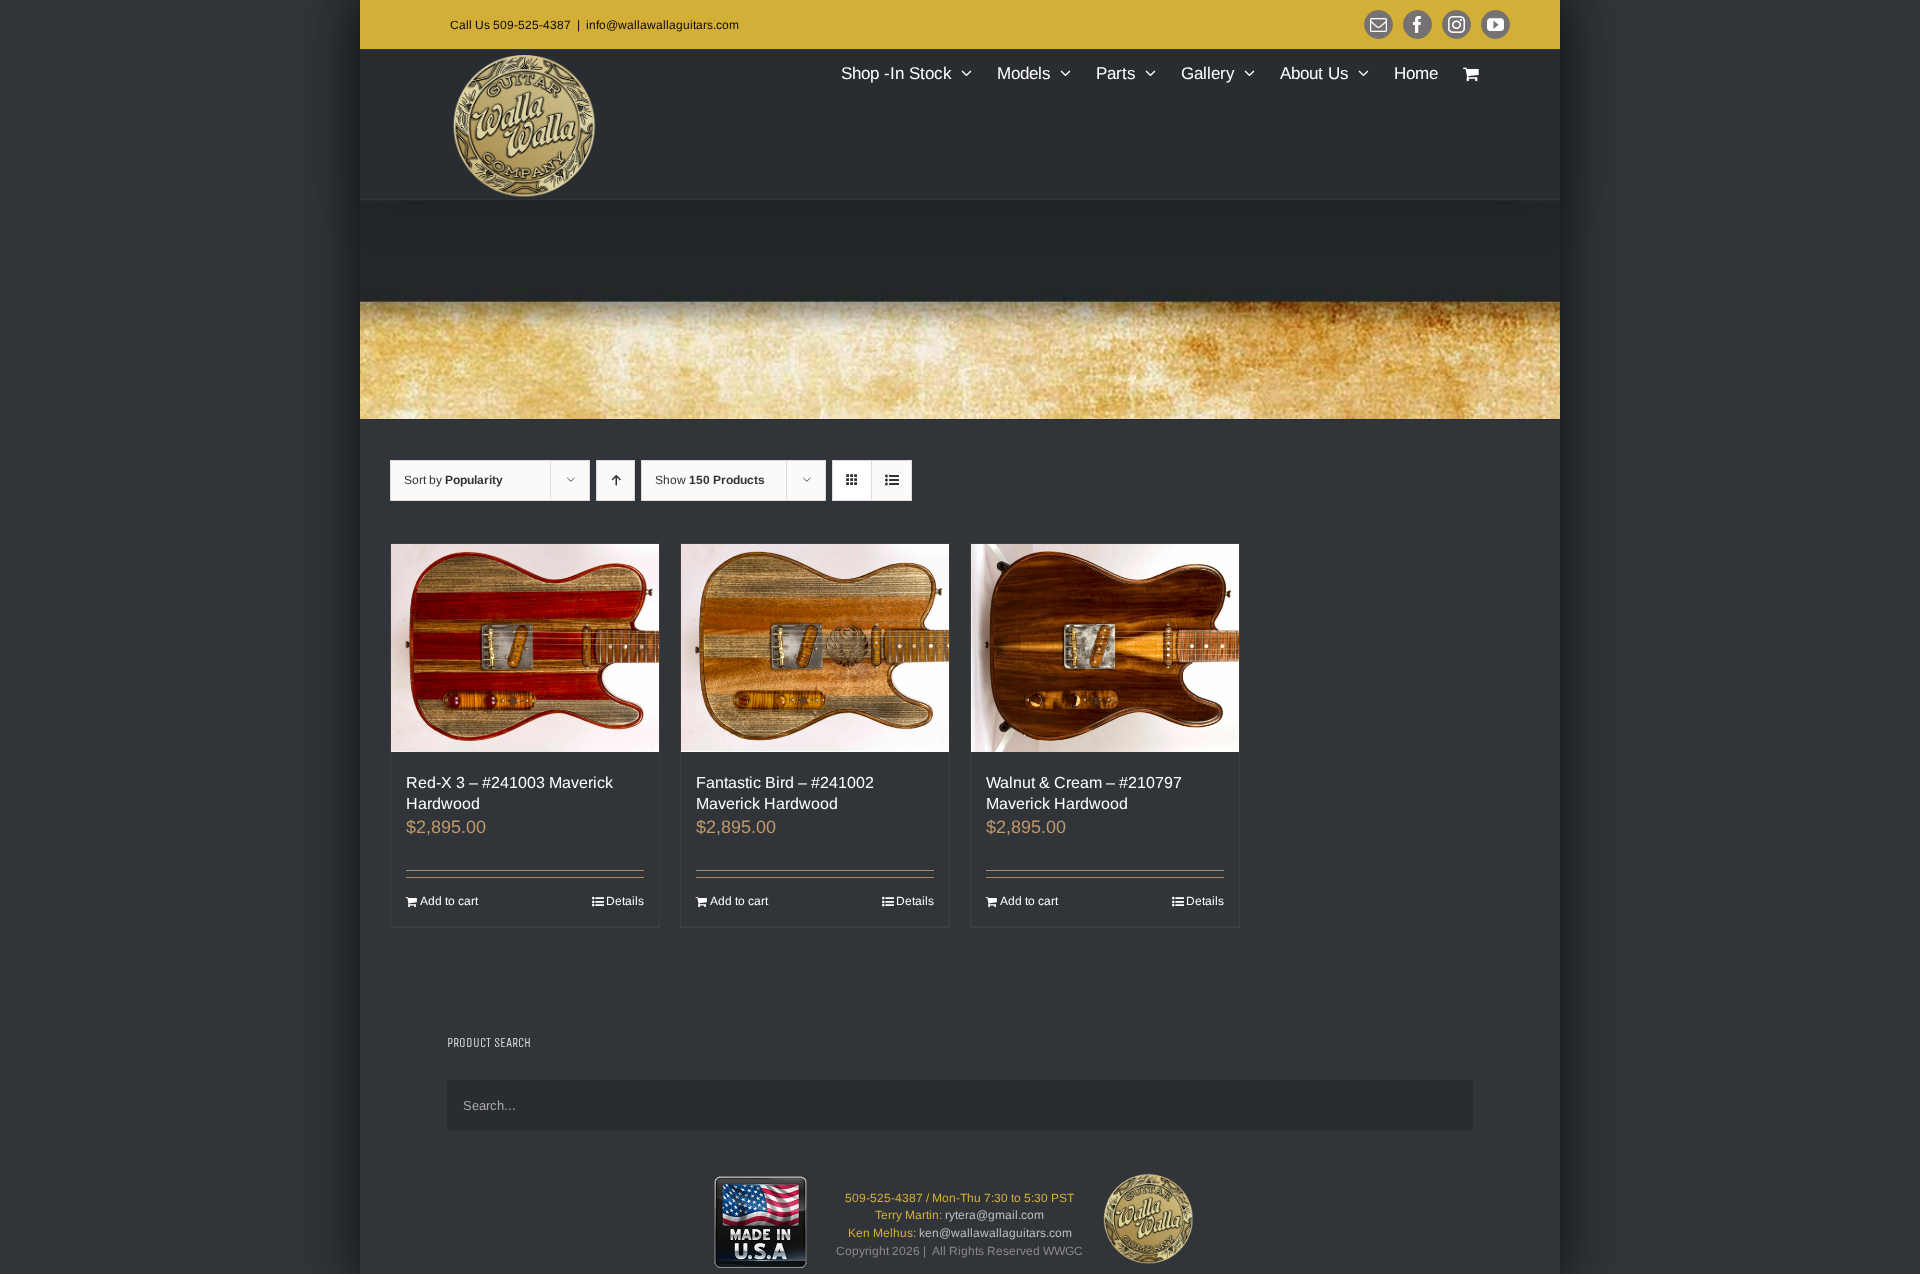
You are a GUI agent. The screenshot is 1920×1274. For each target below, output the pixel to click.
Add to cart (449, 901)
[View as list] (891, 480)
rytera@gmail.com (994, 1215)
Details (625, 901)
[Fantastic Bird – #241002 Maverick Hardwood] (815, 648)
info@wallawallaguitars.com (662, 25)
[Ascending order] (615, 480)
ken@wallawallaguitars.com (995, 1233)
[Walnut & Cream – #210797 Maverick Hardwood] (1105, 648)
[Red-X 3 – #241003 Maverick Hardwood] (525, 648)
